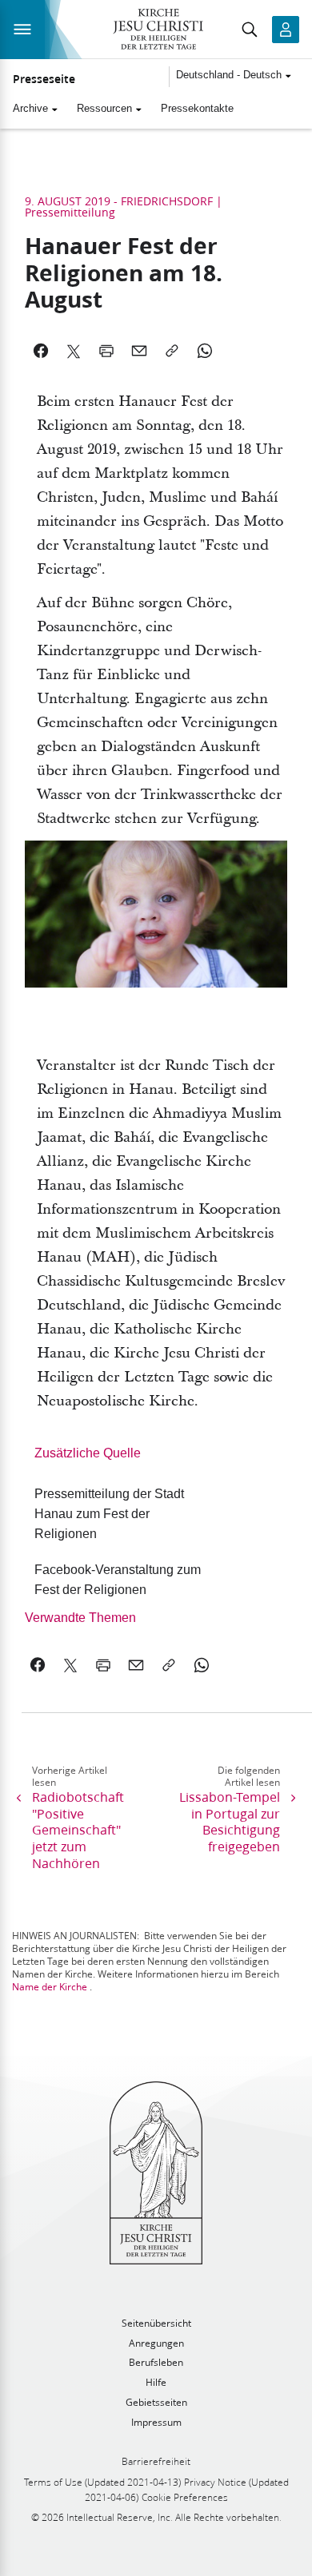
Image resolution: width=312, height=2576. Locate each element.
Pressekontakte (197, 108)
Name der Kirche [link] (50, 1987)
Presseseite (44, 79)
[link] (124, 1514)
